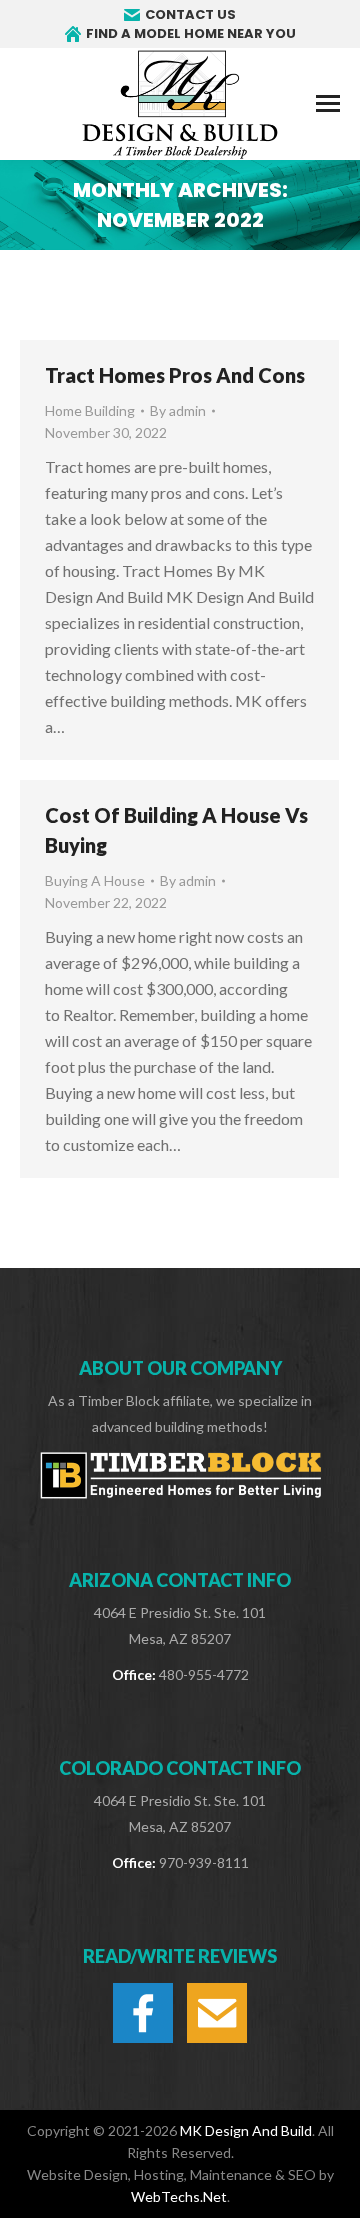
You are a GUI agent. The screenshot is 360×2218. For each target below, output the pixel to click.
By (178, 410)
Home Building (90, 410)
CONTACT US (190, 14)
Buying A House (95, 880)
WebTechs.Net (179, 2196)
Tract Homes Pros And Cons (175, 375)
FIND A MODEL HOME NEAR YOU (191, 33)
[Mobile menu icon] (328, 103)
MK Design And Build (246, 2130)
